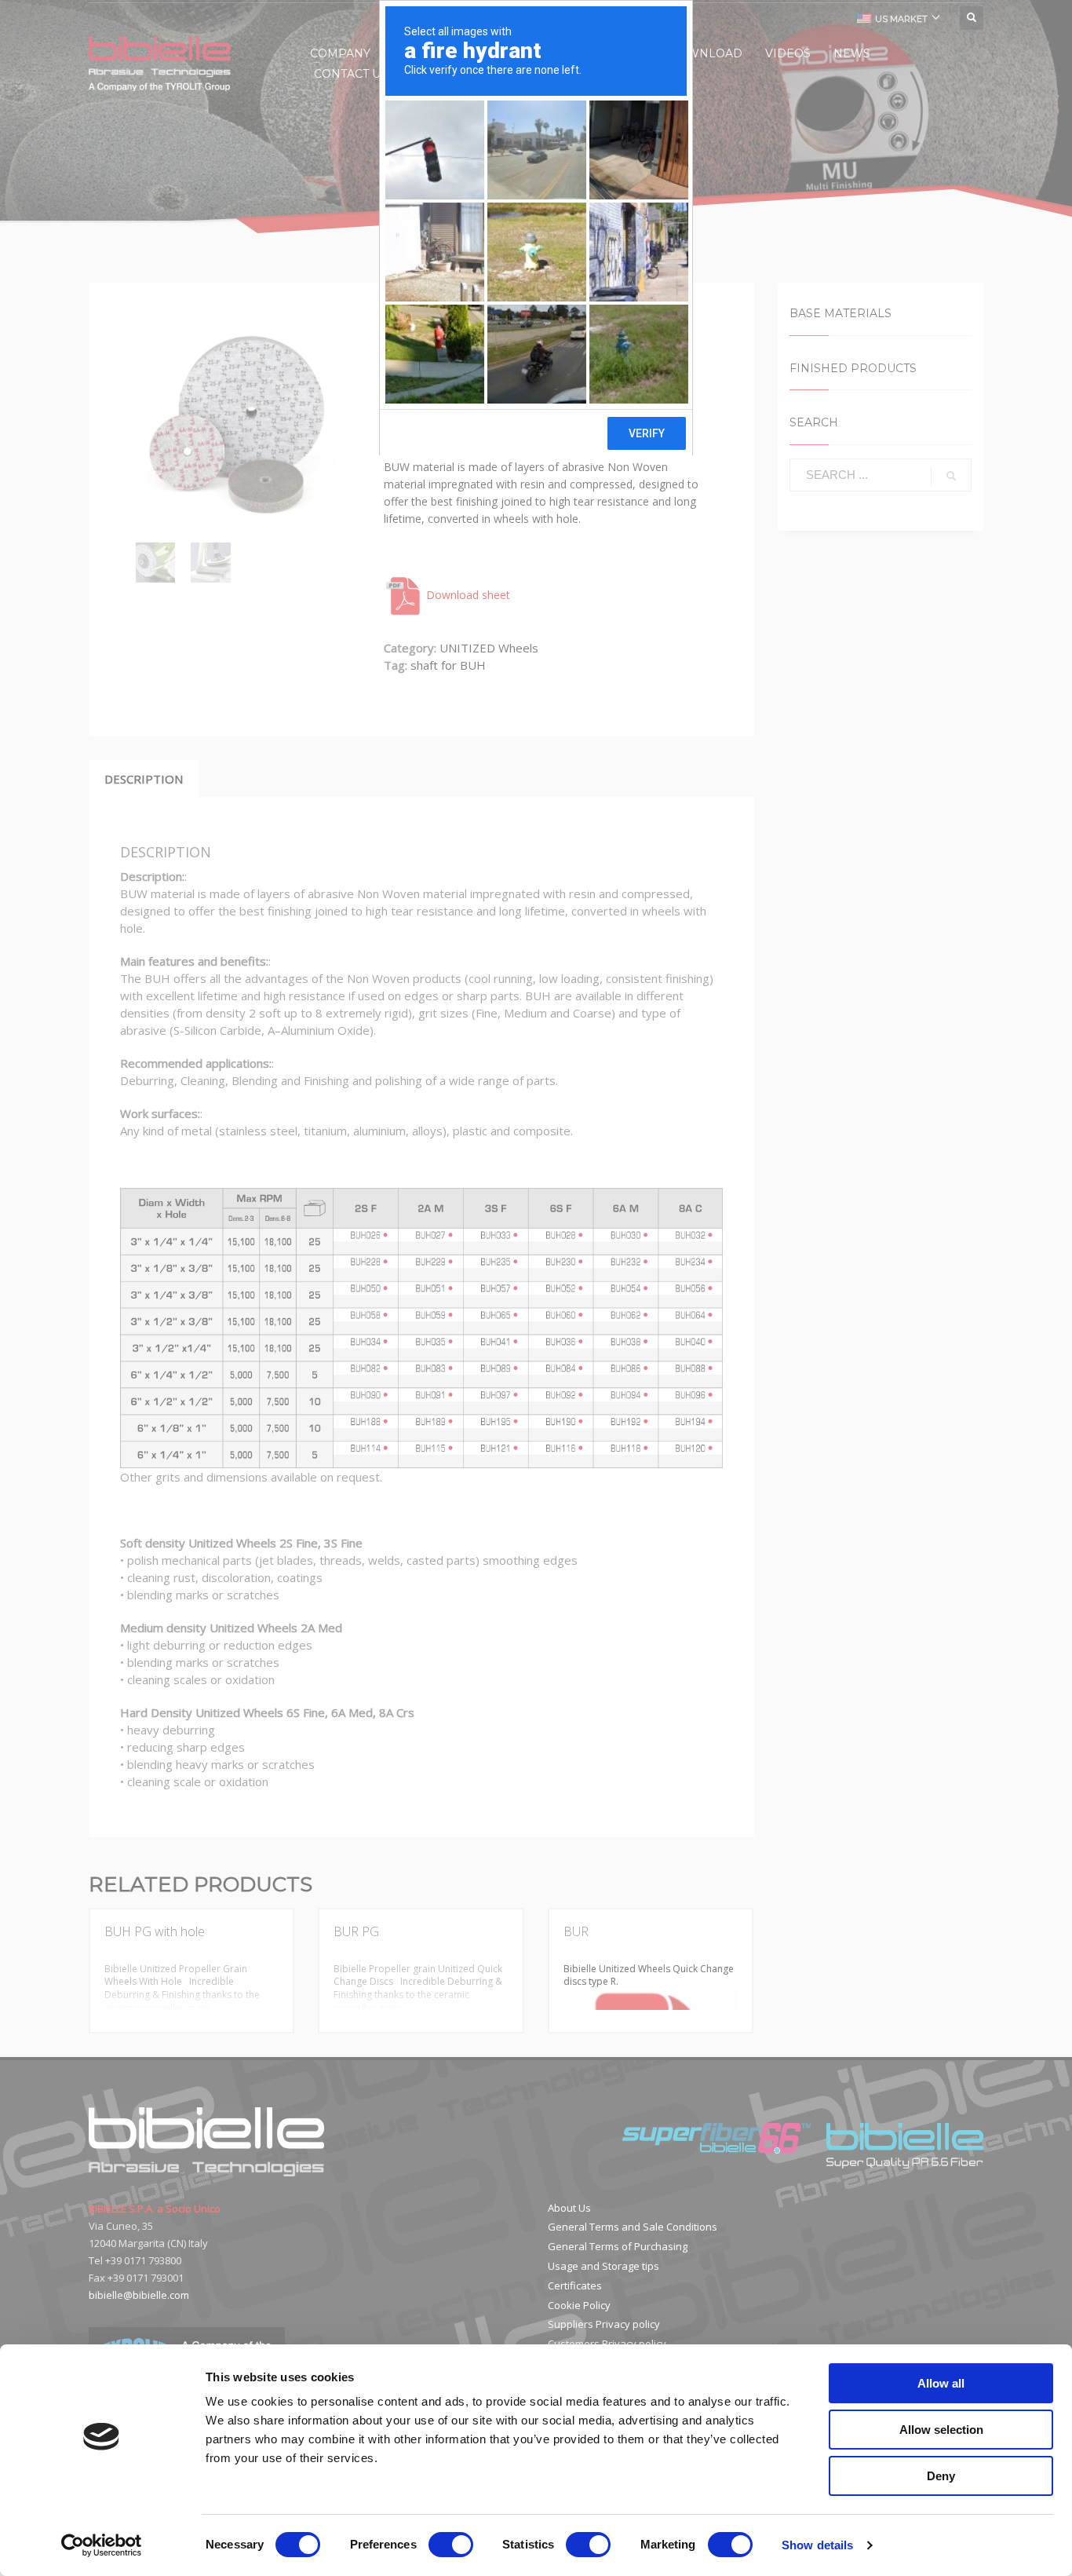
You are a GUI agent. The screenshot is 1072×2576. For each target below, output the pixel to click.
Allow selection (941, 2430)
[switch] (451, 2545)
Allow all (941, 2383)
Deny (941, 2476)
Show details (817, 2545)
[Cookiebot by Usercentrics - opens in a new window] (102, 2545)
